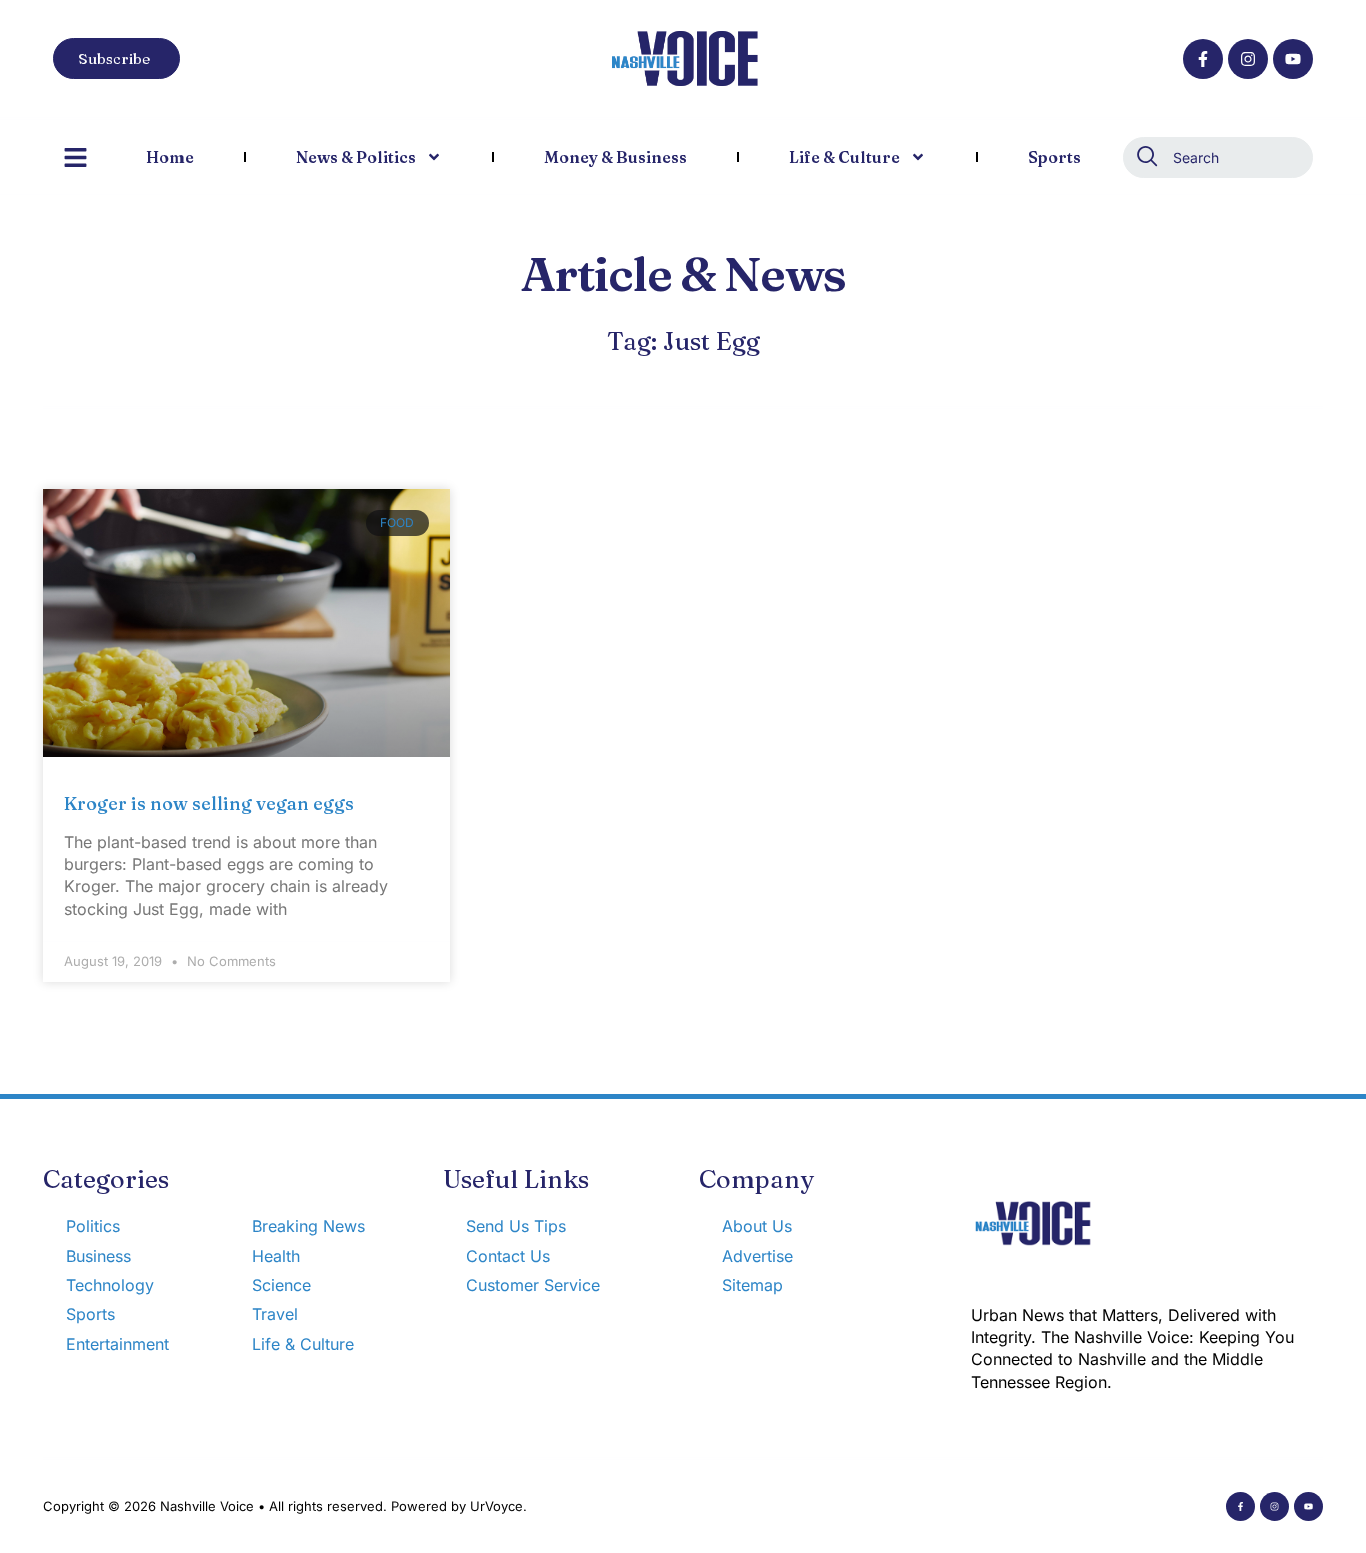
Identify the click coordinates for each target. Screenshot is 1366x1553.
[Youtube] (1293, 59)
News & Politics (356, 157)
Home (170, 157)
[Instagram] (1248, 59)
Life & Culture (844, 157)
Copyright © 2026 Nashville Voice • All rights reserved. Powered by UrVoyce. (285, 1506)
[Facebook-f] (1203, 59)
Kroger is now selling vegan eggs (209, 803)
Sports (1054, 157)
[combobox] (1218, 157)
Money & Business (615, 157)
